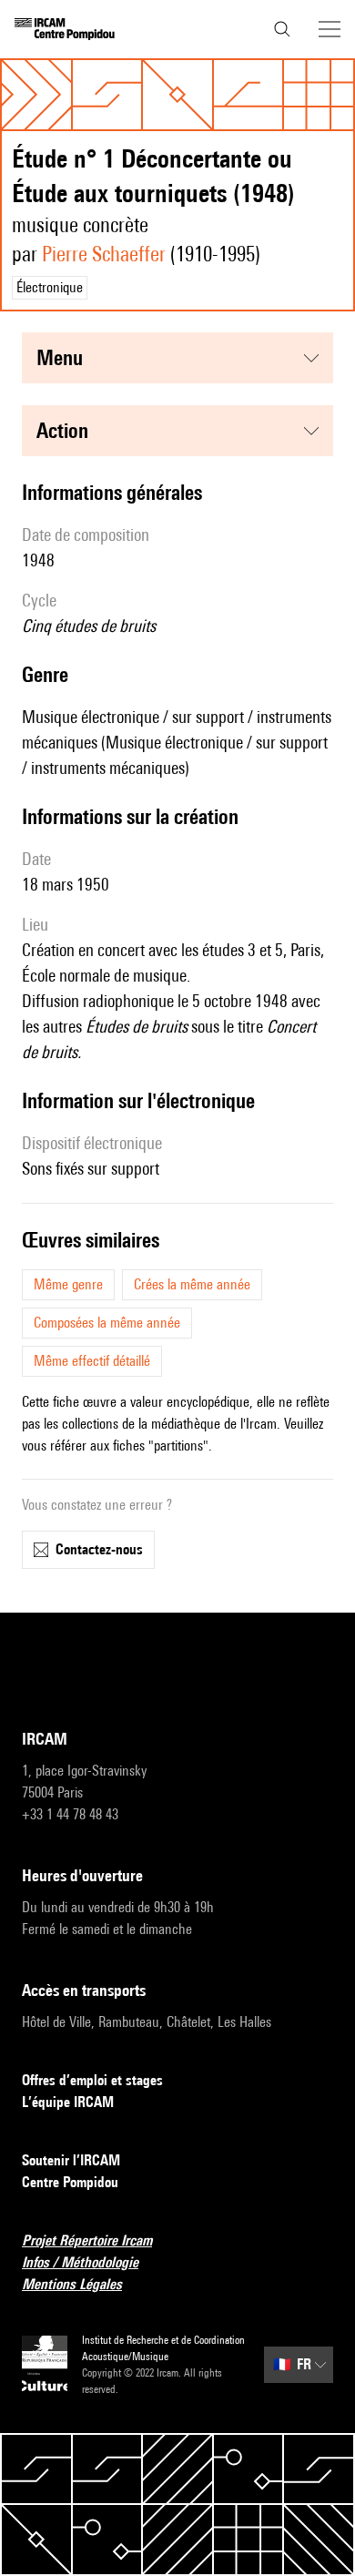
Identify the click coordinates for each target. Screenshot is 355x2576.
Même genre (68, 1284)
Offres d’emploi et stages (92, 2080)
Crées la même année (192, 1284)
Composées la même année (107, 1323)
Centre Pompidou (70, 2182)
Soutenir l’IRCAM (71, 2160)
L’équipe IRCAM (68, 2102)
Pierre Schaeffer (104, 254)
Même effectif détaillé (92, 1361)
